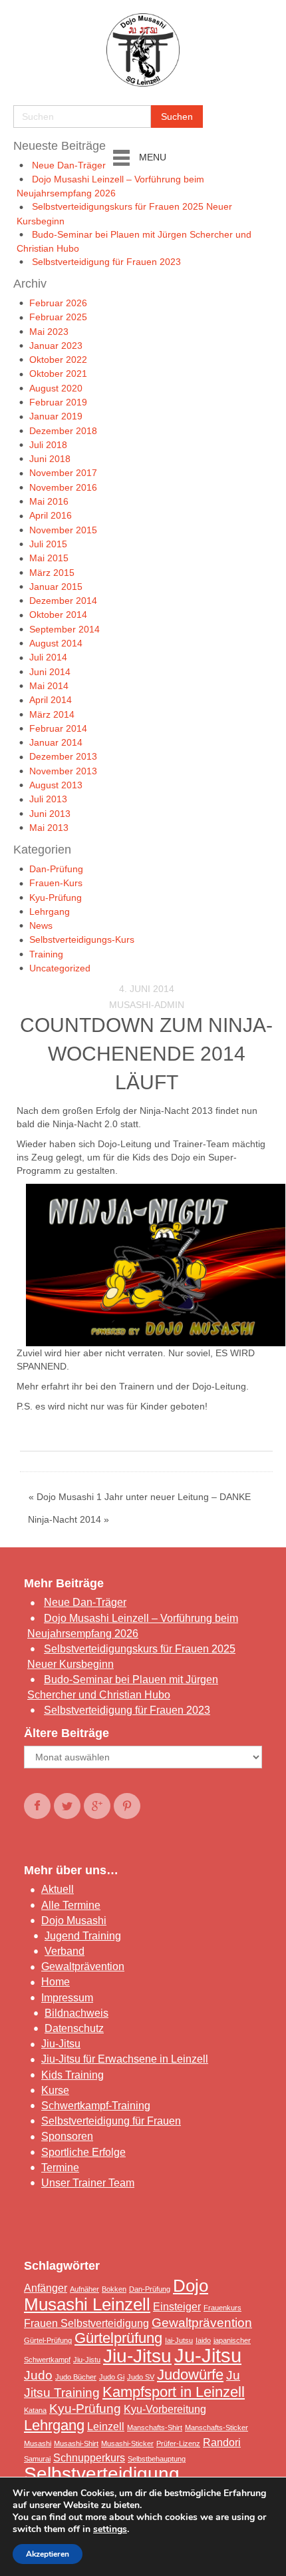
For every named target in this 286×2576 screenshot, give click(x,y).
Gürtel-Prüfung (48, 2340)
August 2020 (56, 388)
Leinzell (106, 2427)
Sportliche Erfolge (83, 2152)
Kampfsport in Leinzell (174, 2392)
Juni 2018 (50, 459)
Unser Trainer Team (88, 2183)
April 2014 (51, 700)
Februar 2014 (58, 728)
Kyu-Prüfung (56, 898)
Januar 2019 (56, 416)
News (41, 925)
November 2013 (63, 771)
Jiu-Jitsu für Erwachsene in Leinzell (125, 2059)
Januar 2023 (56, 346)
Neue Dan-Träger (69, 165)
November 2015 (63, 530)
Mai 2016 (49, 501)
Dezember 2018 (63, 431)
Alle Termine (71, 1905)
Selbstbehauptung (157, 2459)
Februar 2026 (58, 303)
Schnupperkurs (89, 2458)
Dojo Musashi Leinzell (116, 2295)
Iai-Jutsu (179, 2340)
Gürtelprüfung (118, 2338)
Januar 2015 (56, 587)
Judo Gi (112, 2377)
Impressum (67, 1998)
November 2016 (63, 487)
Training (46, 954)
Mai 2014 (49, 686)
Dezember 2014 (63, 601)
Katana (35, 2410)
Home (56, 1982)
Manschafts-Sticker (216, 2428)
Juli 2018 (48, 445)
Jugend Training (83, 1936)
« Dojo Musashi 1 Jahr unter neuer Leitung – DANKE (140, 1497)
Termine (60, 2168)
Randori (222, 2443)
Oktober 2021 (58, 374)
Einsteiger (177, 2307)
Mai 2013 (49, 828)
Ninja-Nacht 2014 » (69, 1519)
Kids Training (72, 2075)
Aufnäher (84, 2289)
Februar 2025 (58, 317)
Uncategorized (60, 968)
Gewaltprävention (83, 1966)
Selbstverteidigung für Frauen (111, 2121)
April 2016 (51, 515)
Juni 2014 (50, 672)
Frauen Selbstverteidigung (86, 2323)
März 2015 (52, 573)
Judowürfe (190, 2375)
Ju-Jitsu (208, 2355)
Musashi (38, 2444)
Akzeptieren (48, 2554)
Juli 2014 (48, 657)
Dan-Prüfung (56, 869)
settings (110, 2529)
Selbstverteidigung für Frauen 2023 (106, 262)
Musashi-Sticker (127, 2444)
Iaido (203, 2340)
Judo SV (141, 2377)
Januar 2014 (56, 742)
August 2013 (56, 785)
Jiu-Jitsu (61, 2044)
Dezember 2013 (63, 756)
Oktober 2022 (58, 360)
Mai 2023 (49, 332)
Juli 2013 (48, 799)
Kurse (55, 2090)
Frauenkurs (222, 2308)
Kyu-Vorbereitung (165, 2409)
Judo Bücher (76, 2377)
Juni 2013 (50, 814)
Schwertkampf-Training (96, 2106)
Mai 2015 (49, 558)
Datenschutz (74, 2028)
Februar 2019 (58, 402)
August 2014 (56, 643)
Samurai (37, 2459)
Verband (65, 1951)
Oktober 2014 (58, 615)
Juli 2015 (48, 544)
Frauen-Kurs (56, 883)
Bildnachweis (76, 2013)
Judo (38, 2375)
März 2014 (52, 714)
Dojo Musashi (74, 1921)
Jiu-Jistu (87, 2360)
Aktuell (58, 1889)
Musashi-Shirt (76, 2444)
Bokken (114, 2289)
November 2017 (63, 473)
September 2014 (65, 629)
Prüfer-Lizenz (178, 2444)
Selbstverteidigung (102, 2474)
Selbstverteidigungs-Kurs (82, 939)
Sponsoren (67, 2136)
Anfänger (46, 2288)
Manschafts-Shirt (155, 2428)
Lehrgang (50, 911)
